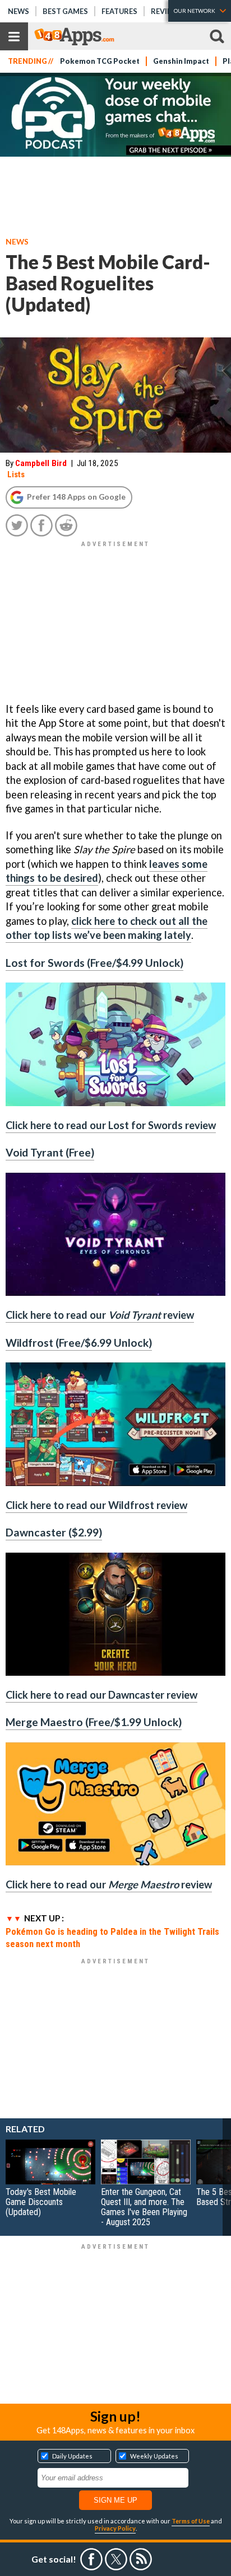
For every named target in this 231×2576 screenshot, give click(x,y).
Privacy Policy (115, 2528)
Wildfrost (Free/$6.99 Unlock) (79, 1343)
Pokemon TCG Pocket (100, 61)
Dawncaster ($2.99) (54, 1532)
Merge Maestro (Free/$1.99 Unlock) (94, 1722)
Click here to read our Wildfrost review (96, 1505)
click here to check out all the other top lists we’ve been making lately (107, 928)
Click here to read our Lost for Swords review (111, 1125)
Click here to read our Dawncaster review (101, 1695)
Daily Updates (72, 2456)
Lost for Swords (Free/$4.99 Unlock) (94, 963)
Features (119, 11)
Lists (16, 474)
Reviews (167, 11)
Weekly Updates (154, 2456)
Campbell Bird (41, 463)
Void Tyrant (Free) (50, 1152)
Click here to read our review (100, 1315)
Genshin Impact (181, 61)
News (19, 11)
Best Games (65, 11)
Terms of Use (191, 2521)
